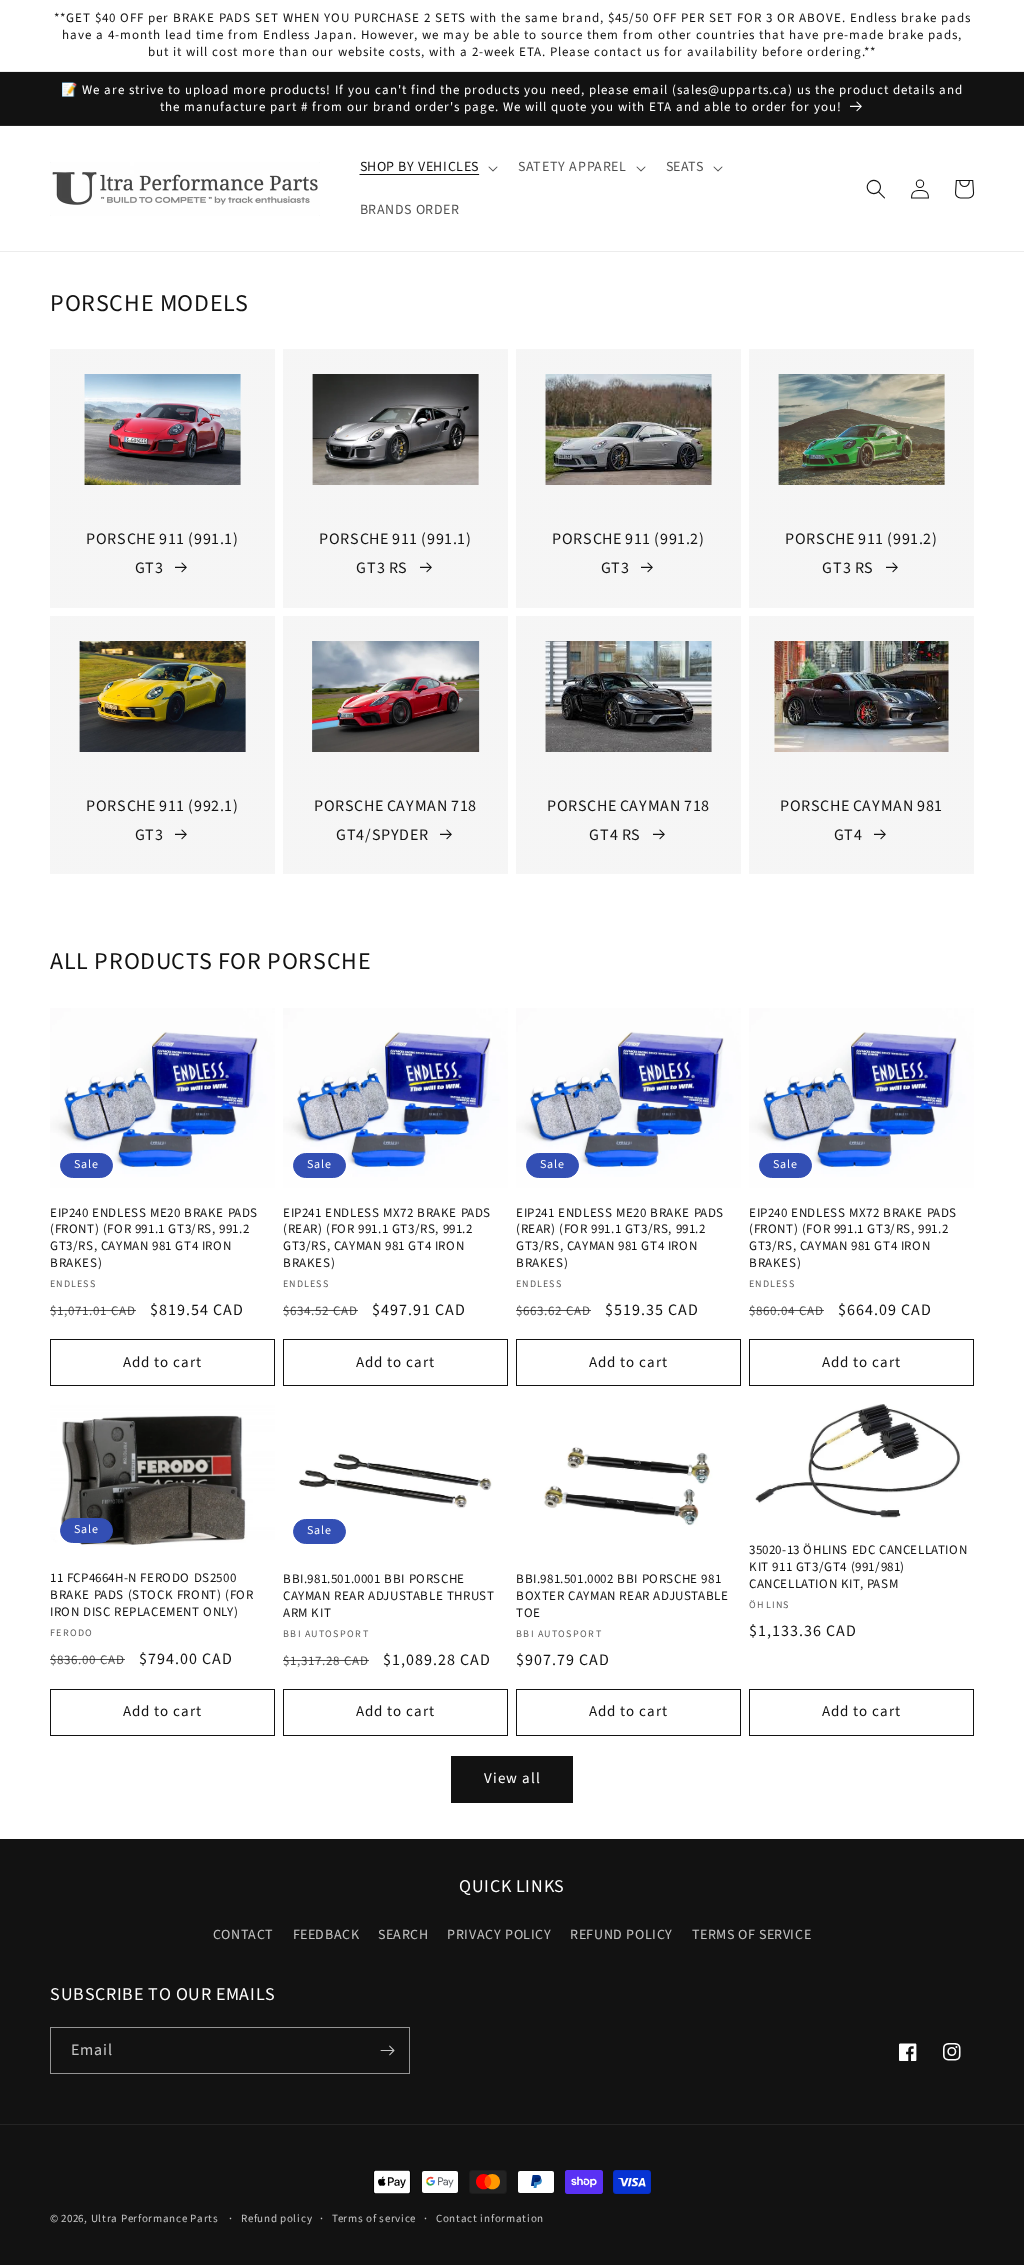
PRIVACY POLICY (499, 1935)
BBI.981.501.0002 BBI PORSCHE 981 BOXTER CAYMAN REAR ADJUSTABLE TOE (622, 1596)
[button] (427, 167)
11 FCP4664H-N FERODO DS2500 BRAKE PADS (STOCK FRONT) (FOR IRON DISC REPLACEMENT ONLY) (151, 1595)
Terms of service (374, 2218)
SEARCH (403, 1935)
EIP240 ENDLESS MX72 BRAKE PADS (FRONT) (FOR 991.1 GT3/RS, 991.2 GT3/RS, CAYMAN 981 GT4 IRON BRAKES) (853, 1239)
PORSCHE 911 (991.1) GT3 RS (395, 553)
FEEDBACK (326, 1935)
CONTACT (243, 1935)
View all (512, 1778)
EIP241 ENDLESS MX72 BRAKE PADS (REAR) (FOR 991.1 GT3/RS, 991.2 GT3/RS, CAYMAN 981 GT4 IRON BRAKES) (387, 1239)
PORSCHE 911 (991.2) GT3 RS (861, 553)
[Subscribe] (387, 2050)
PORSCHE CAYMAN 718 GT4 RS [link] (628, 820)
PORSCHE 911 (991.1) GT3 (162, 553)
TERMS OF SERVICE (752, 1935)
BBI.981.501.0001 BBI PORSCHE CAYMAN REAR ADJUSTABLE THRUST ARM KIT (388, 1596)
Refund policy (276, 2218)
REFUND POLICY (621, 1935)
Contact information (490, 2218)
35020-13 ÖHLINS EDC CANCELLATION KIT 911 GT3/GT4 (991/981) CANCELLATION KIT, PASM (858, 1567)
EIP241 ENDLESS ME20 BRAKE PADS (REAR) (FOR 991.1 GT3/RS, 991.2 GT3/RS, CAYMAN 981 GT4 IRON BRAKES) (620, 1239)
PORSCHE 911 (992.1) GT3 (162, 820)
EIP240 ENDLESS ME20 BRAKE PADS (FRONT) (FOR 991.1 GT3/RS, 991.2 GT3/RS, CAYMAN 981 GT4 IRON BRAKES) (154, 1239)
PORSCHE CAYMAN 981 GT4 (861, 820)
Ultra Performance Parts (155, 2218)
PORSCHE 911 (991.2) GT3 (628, 553)
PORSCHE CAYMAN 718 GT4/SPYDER (395, 820)
